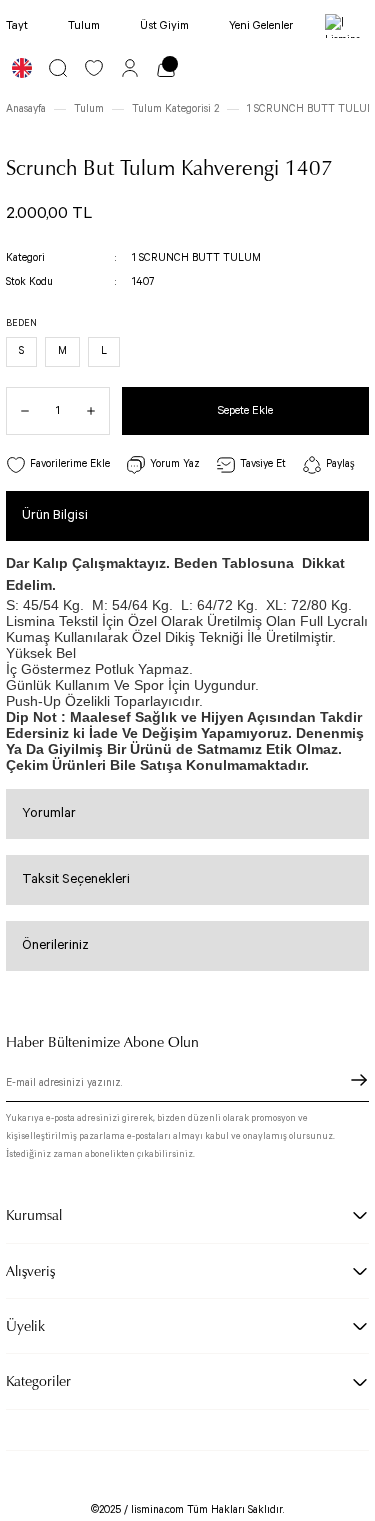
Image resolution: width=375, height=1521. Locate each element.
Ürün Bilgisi (55, 515)
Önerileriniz (55, 945)
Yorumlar (49, 813)
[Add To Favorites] (58, 465)
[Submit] (359, 1080)
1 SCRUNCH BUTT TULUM (196, 258)
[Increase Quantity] (98, 411)
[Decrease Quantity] (18, 411)
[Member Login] (130, 68)
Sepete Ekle (245, 410)
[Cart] (166, 68)
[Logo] (347, 26)
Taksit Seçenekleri (76, 879)
